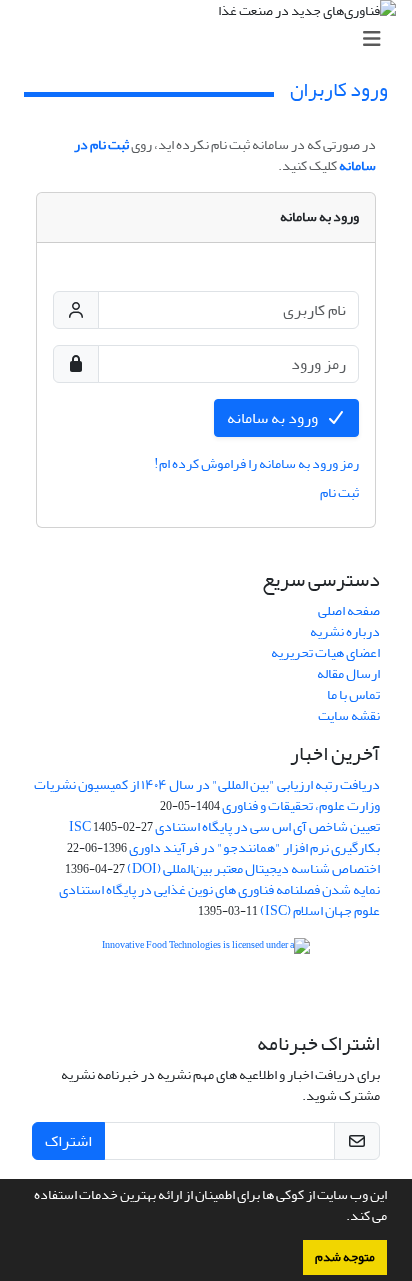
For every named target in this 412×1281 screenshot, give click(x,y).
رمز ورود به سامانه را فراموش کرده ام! (256, 463)
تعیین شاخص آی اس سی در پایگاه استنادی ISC (224, 826)
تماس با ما (353, 694)
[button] (341, 1218)
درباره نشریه (345, 631)
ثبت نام (339, 492)
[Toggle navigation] (212, 39)
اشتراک (68, 1141)
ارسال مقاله (348, 673)
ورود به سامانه (272, 418)
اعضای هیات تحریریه (325, 652)
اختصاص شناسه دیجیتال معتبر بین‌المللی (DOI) (253, 868)
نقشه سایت (349, 715)
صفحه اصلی (349, 610)
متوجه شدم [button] (345, 1257)
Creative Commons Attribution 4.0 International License (206, 1005)
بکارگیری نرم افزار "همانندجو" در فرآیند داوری (254, 847)
